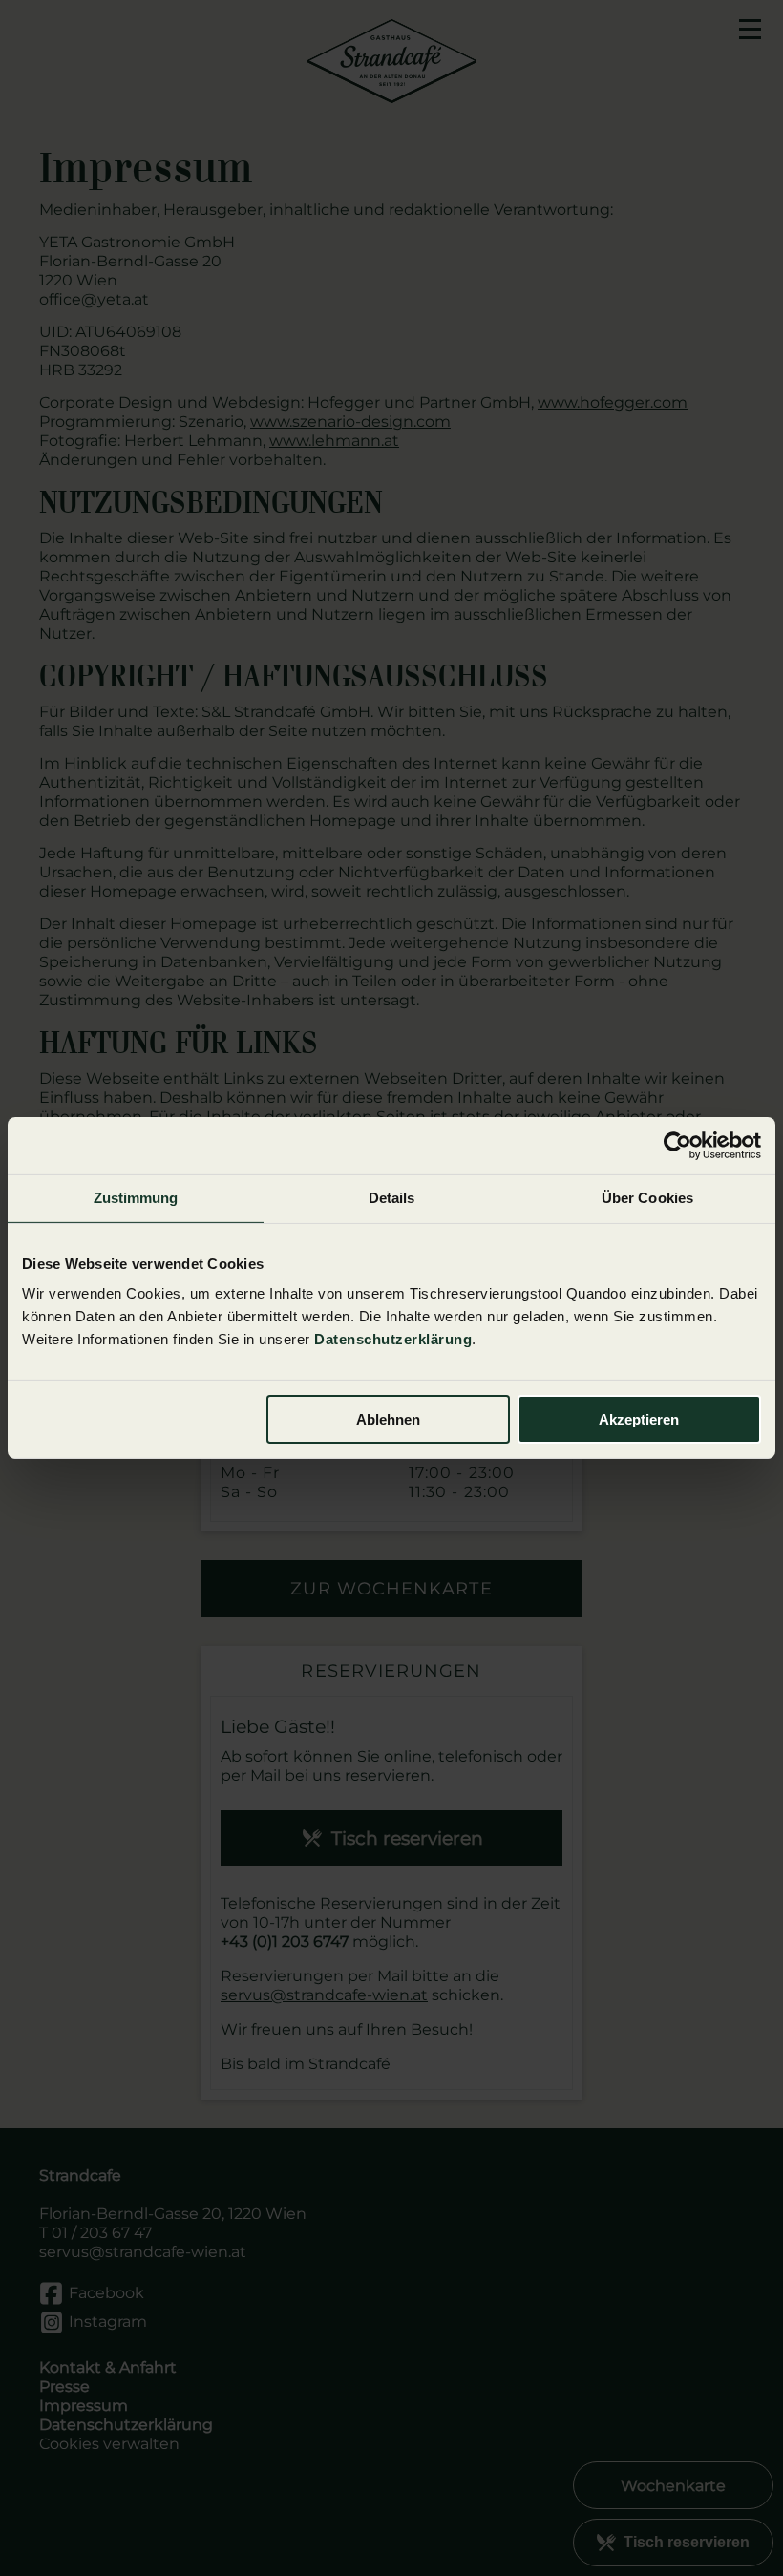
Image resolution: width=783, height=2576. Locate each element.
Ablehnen (388, 1419)
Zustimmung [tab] (136, 1198)
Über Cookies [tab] (647, 1198)
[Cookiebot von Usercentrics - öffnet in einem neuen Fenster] (677, 1146)
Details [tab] (392, 1198)
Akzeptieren (639, 1419)
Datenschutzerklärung (393, 1339)
